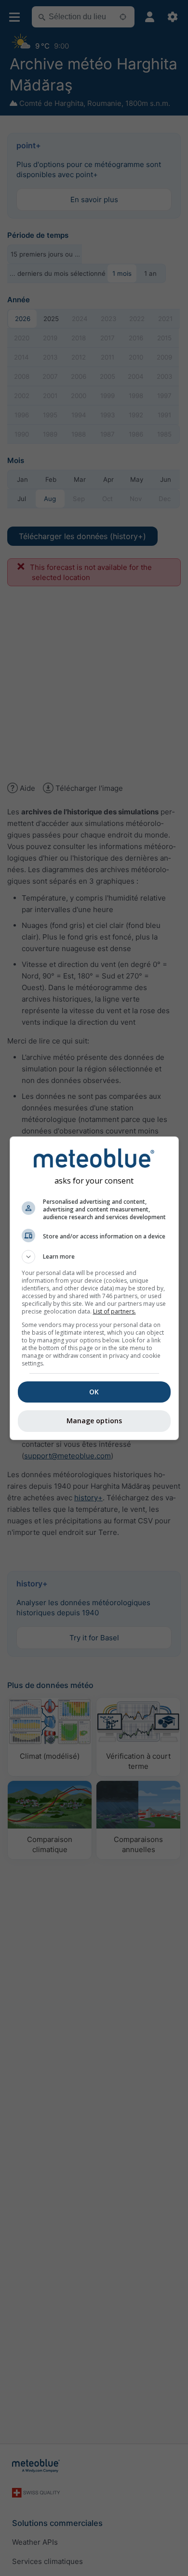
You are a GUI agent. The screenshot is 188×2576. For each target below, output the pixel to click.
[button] (94, 1257)
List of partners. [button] (114, 1311)
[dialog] (94, 1288)
